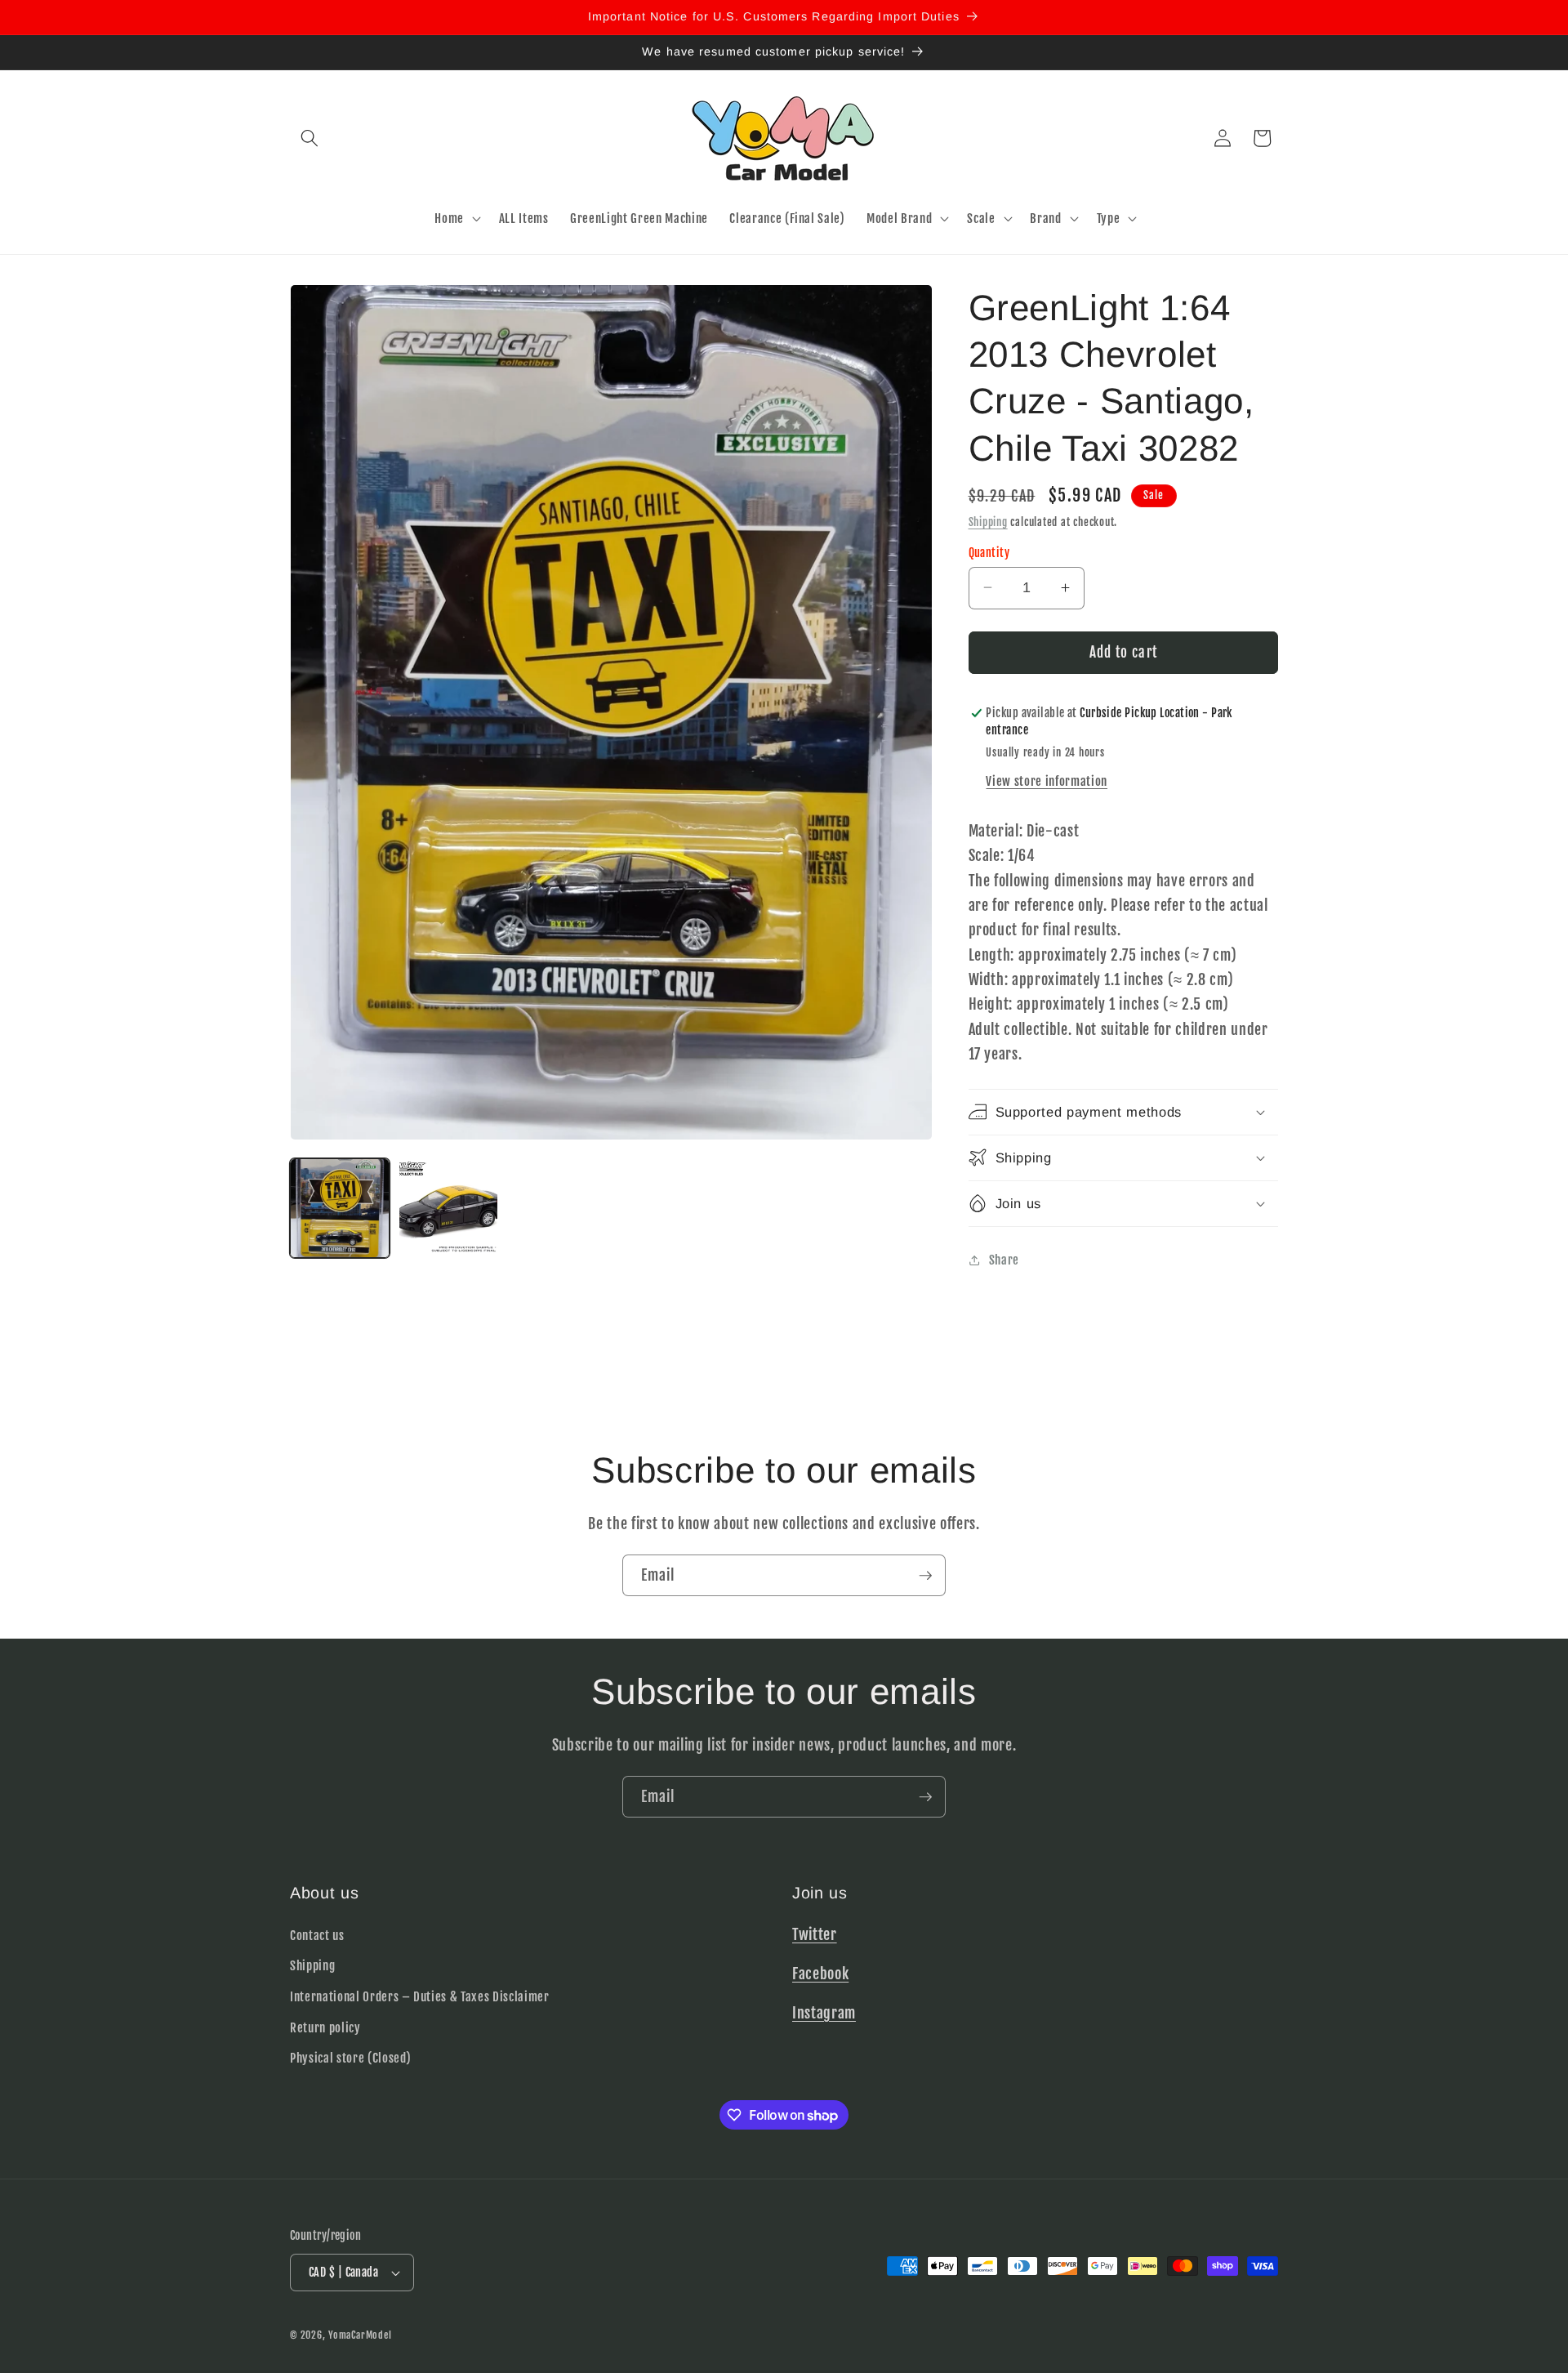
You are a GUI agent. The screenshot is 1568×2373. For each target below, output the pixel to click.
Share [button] (1004, 1260)
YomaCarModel (360, 2335)
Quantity (989, 552)
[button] (310, 138)
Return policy (325, 2027)
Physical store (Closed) (350, 2058)
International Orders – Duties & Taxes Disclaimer (420, 1996)
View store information (1047, 780)
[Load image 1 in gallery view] (340, 1208)
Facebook (820, 1974)
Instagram (824, 2013)
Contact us (317, 1935)
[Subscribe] (925, 1576)
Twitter (815, 1934)
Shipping (988, 521)
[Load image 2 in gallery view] (448, 1208)
